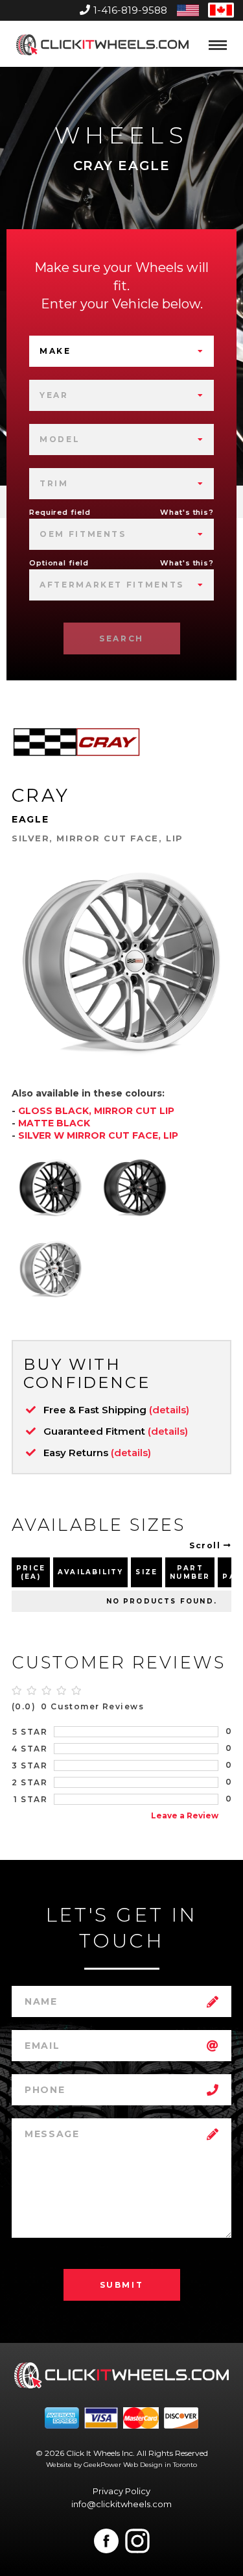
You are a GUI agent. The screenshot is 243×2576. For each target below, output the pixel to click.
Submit (122, 2285)
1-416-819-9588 (130, 10)
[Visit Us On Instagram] (137, 2541)
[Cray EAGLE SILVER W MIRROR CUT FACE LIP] (51, 1269)
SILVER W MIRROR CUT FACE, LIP (98, 1135)
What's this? (187, 512)
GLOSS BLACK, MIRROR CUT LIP (96, 1111)
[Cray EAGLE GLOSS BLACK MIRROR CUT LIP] (51, 1187)
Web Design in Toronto (160, 2465)
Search (121, 638)
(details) (169, 1410)
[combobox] (121, 351)
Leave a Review (185, 1815)
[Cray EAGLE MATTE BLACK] (135, 1187)
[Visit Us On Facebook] (106, 2541)
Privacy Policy (121, 2491)
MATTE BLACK (54, 1123)
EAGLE (30, 819)
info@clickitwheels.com (121, 2504)
